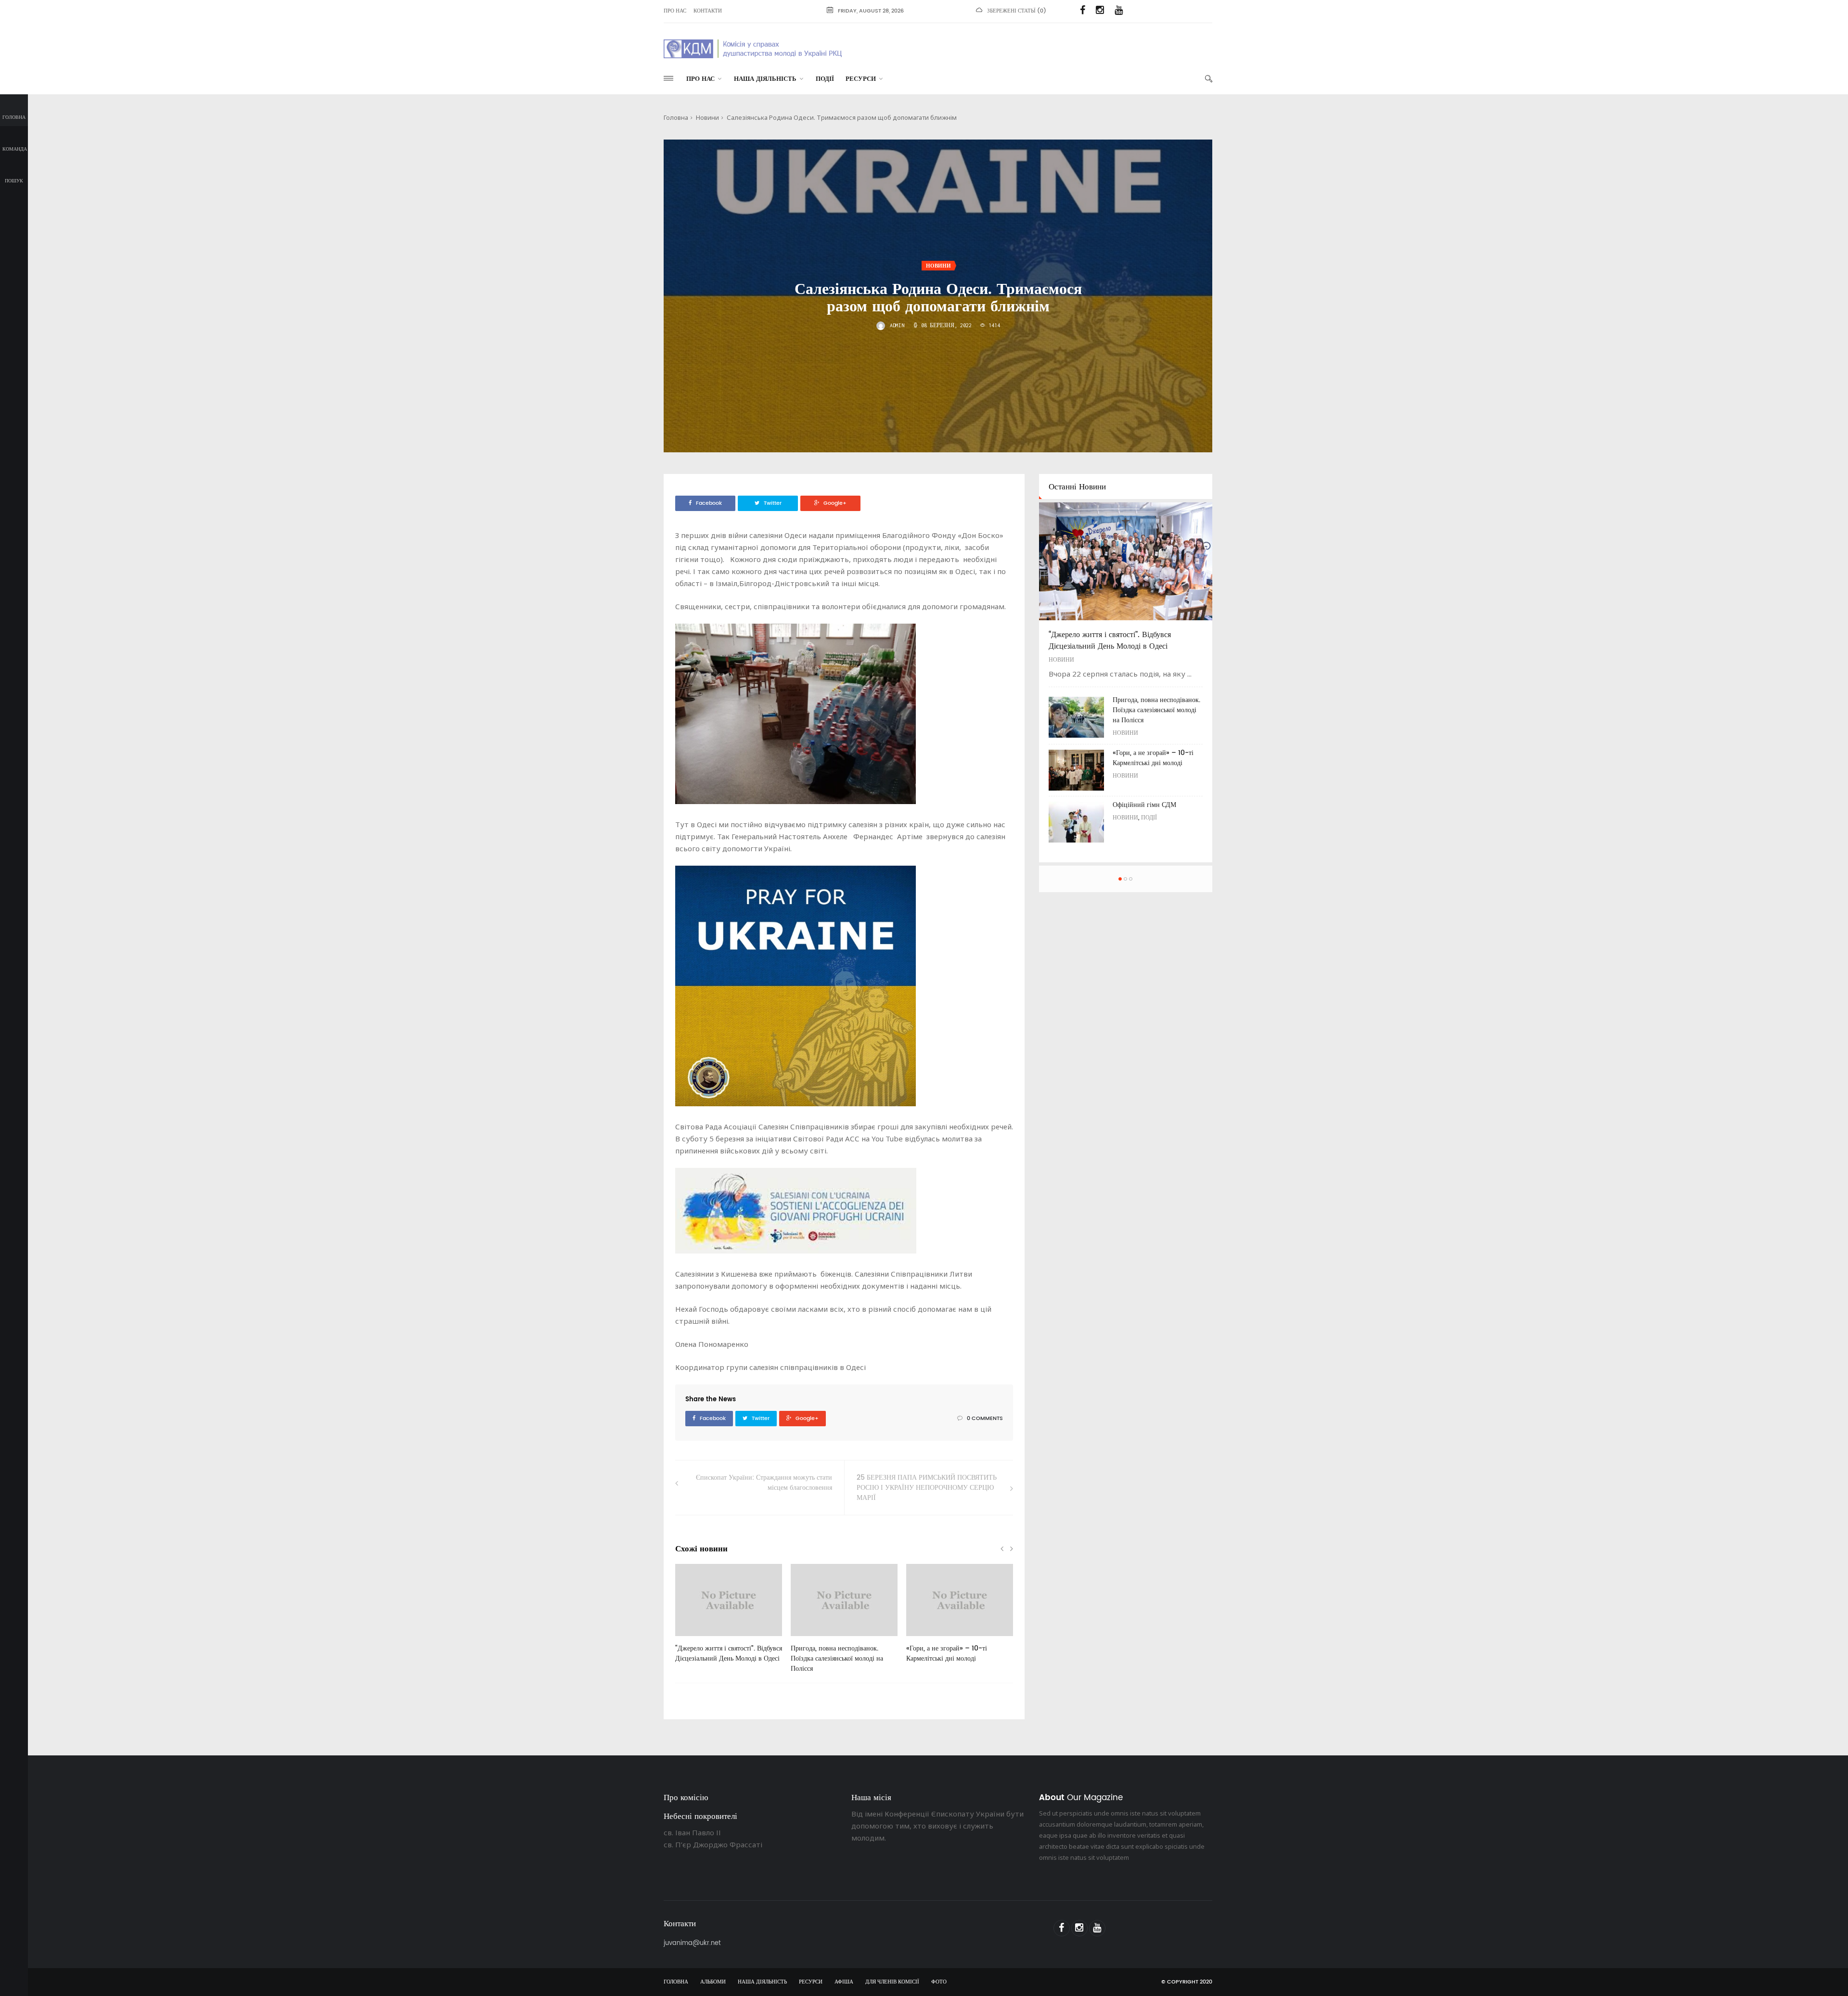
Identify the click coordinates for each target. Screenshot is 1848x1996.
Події (825, 79)
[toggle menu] (668, 78)
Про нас (675, 11)
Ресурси (861, 79)
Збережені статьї (1011, 11)
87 (925, 1639)
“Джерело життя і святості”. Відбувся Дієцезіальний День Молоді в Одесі (729, 1653)
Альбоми (713, 1982)
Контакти (708, 11)
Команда (15, 149)
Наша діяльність (765, 79)
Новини (707, 117)
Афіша (844, 1982)
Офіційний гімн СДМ (1144, 805)
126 (811, 1639)
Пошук (14, 181)
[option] (729, 1618)
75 (694, 1639)
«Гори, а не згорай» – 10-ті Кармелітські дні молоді (947, 1653)
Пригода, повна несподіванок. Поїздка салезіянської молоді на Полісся (837, 1658)
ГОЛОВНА (676, 1982)
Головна (14, 117)
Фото (939, 1982)
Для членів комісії (892, 1982)
